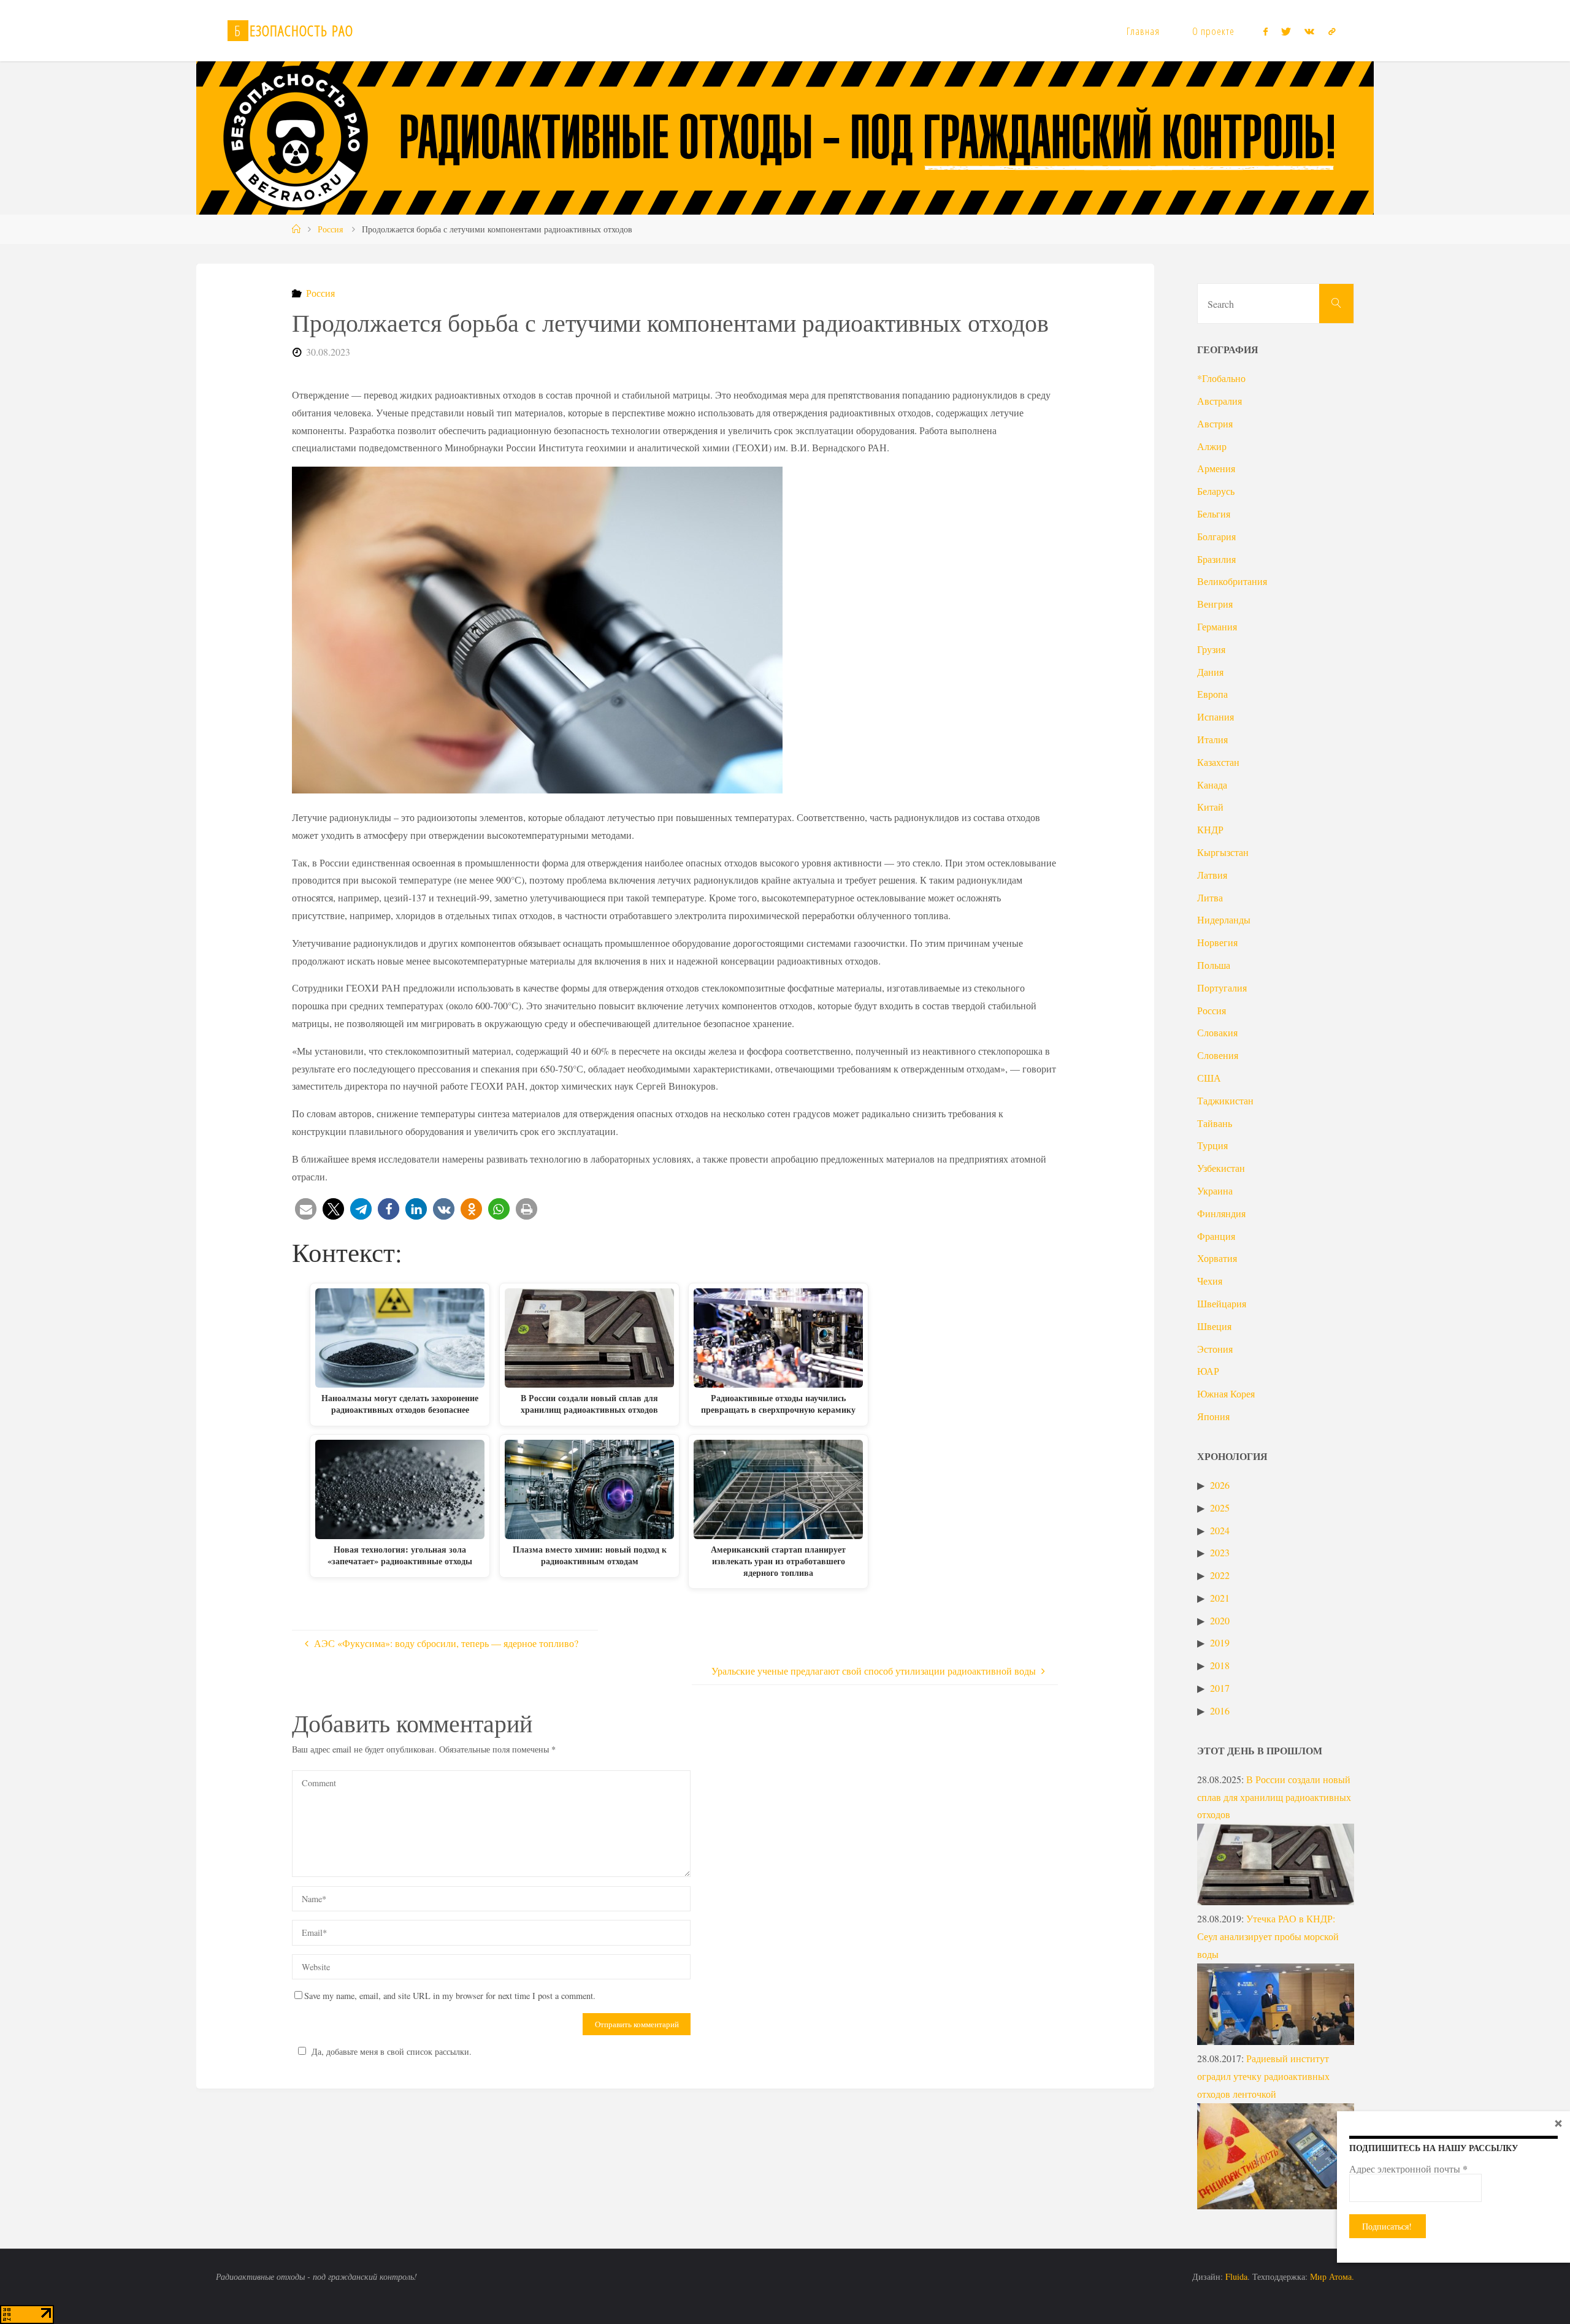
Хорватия (1217, 1258)
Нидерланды (1224, 919)
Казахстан (1218, 762)
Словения (1218, 1055)
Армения (1216, 468)
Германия (1217, 626)
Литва (1210, 897)
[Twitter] (1286, 31)
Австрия (1215, 423)
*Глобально (1221, 378)
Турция (1212, 1145)
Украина (1215, 1191)
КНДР (1210, 829)
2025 (1220, 1508)
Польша (1214, 965)
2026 (1220, 1485)
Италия (1212, 739)
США (1209, 1078)
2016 (1220, 1711)
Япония (1213, 1416)
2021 (1220, 1598)
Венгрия (1215, 604)
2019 (1220, 1642)
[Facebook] (1265, 31)
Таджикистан (1225, 1100)
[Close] (1558, 2123)
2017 (1220, 1688)
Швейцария (1222, 1303)
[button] (306, 1209)
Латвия (1212, 875)
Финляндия (1221, 1213)
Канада (1212, 785)
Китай (1210, 807)
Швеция (1214, 1326)
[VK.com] (1309, 31)
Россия (330, 229)
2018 (1220, 1665)
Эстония (1215, 1349)
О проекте (1213, 31)
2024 (1220, 1530)
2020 (1220, 1620)
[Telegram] (1331, 31)
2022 (1220, 1575)
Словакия (1217, 1032)
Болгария (1216, 536)
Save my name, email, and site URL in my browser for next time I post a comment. (450, 1996)
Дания (1210, 672)
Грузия (1211, 649)
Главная (1143, 31)
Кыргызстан (1223, 852)
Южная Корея (1226, 1393)
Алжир (1212, 446)
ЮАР (1208, 1371)
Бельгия (1214, 514)
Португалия (1222, 988)
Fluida (1235, 2276)
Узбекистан (1221, 1168)
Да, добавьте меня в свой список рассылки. (392, 2051)
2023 (1220, 1552)
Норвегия (1217, 942)
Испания (1216, 717)
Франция (1216, 1236)
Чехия (1210, 1281)
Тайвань (1215, 1123)
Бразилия (1216, 559)
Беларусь (1216, 491)
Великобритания (1232, 581)
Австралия (1220, 401)
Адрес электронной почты (1408, 2169)
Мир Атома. (1332, 2276)
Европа (1212, 694)
